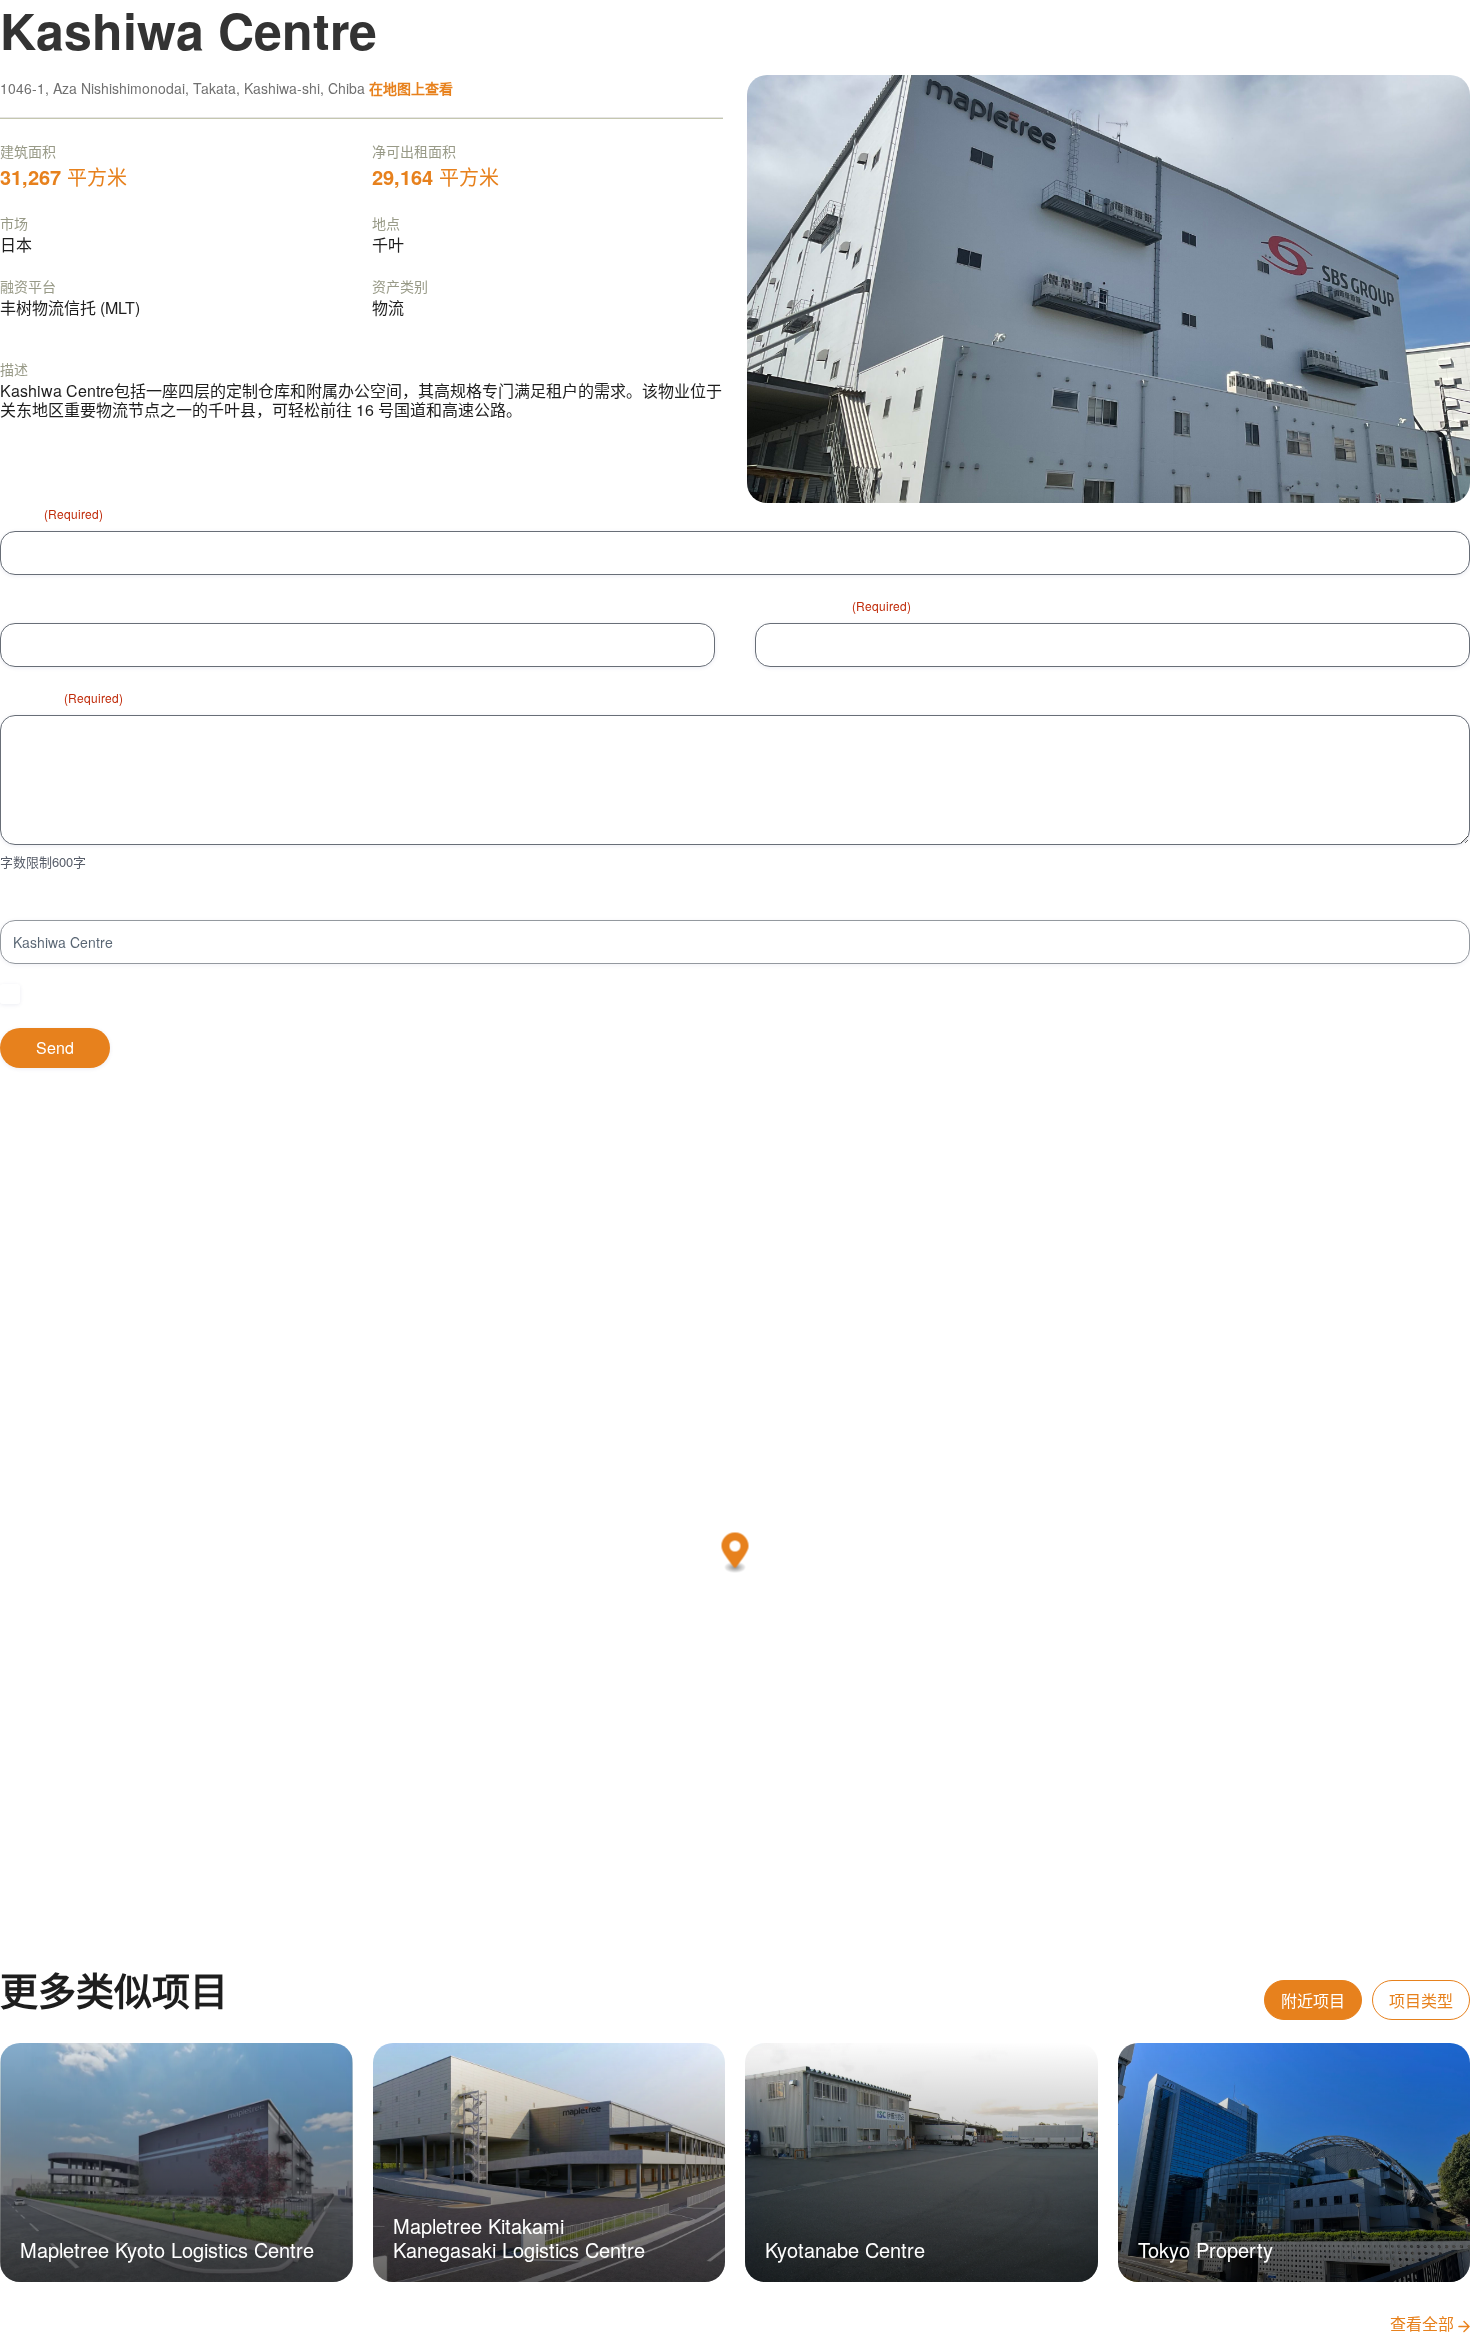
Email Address (833, 605)
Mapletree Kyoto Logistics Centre (167, 2249)
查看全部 (1424, 2323)
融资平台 (28, 286)
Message (61, 697)
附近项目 (1313, 2000)
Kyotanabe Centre (845, 2249)
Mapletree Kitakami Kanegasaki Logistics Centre (519, 2237)
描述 (14, 369)
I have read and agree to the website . (194, 994)
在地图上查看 (411, 88)
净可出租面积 (414, 151)
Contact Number (52, 605)
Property (27, 902)
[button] (735, 1552)
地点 (386, 223)
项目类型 (1421, 2000)
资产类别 (400, 286)
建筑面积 (28, 151)
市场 (14, 223)
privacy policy (311, 994)
